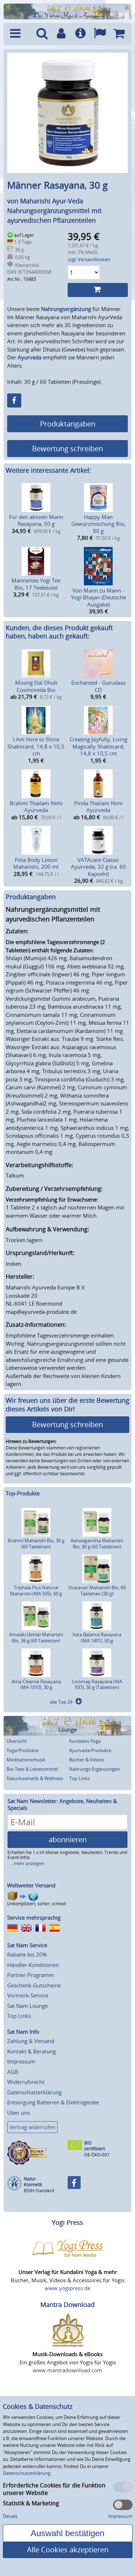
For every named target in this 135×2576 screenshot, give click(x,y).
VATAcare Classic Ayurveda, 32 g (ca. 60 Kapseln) (98, 867)
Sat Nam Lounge (28, 2006)
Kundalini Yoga (85, 1741)
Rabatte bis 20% (27, 1954)
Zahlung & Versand (31, 2041)
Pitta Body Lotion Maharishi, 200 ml (36, 863)
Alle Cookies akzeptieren (68, 2550)
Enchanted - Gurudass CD (98, 686)
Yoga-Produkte (22, 1750)
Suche (42, 34)
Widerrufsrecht (26, 2082)
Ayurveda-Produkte (90, 1750)
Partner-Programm (31, 1975)
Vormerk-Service (28, 1995)
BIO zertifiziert (94, 2146)
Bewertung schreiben (67, 449)
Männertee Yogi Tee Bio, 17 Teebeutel (36, 584)
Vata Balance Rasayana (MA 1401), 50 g (97, 1638)
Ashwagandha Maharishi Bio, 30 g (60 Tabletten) (97, 1544)
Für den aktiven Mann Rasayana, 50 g (36, 520)
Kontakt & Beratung (31, 2051)
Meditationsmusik (26, 1760)
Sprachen (100, 34)
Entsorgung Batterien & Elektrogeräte (53, 2102)
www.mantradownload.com (67, 2370)
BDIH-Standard (39, 2191)
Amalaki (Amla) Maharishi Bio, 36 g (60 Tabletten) (36, 1638)
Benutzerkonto (61, 34)
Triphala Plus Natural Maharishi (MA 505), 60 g (36, 1591)
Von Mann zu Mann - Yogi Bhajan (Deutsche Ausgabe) (98, 597)
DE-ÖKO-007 (97, 2155)
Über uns (19, 2113)
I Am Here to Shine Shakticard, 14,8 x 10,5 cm (36, 746)
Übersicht (17, 1741)
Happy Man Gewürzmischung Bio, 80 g (98, 524)
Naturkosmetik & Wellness (35, 1778)
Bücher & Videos (87, 1760)
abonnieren (68, 1839)
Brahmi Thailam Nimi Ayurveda (36, 807)
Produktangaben (68, 424)
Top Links (79, 1778)
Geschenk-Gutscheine (34, 1985)
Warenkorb (119, 34)
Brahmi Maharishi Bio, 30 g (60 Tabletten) (36, 1544)
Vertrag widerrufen (32, 2127)
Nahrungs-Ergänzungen (94, 1769)
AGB (13, 2072)
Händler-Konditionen (33, 1965)
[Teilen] (14, 400)
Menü (19, 34)
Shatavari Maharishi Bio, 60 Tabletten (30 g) (97, 1591)
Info (80, 34)
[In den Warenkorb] (98, 290)
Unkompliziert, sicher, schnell (37, 1904)
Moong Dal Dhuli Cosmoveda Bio (36, 686)
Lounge (67, 1730)
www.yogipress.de (67, 2288)
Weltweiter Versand (31, 1885)
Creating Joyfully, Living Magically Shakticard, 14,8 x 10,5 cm (98, 746)
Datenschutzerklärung (34, 2092)
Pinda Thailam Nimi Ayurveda (98, 807)
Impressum (21, 2061)
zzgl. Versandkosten (89, 259)
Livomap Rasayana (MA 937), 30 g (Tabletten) (97, 1685)
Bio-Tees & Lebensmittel (32, 1769)
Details (10, 2516)
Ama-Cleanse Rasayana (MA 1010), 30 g (36, 1685)
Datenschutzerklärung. (27, 2473)
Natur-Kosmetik (33, 2182)
